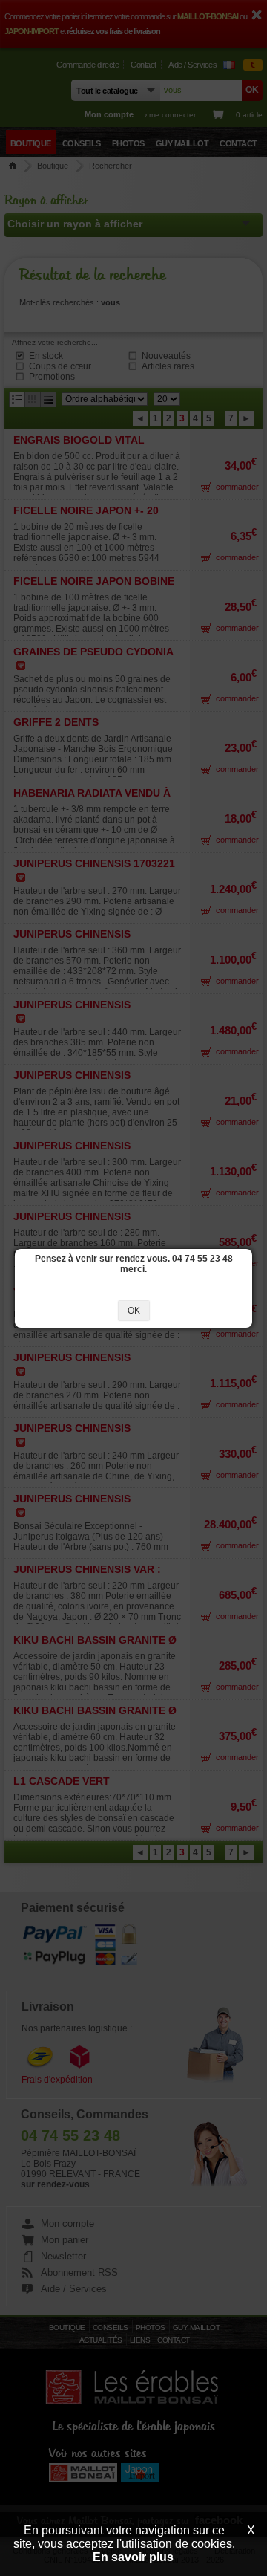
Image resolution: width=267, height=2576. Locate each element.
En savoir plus (133, 2557)
